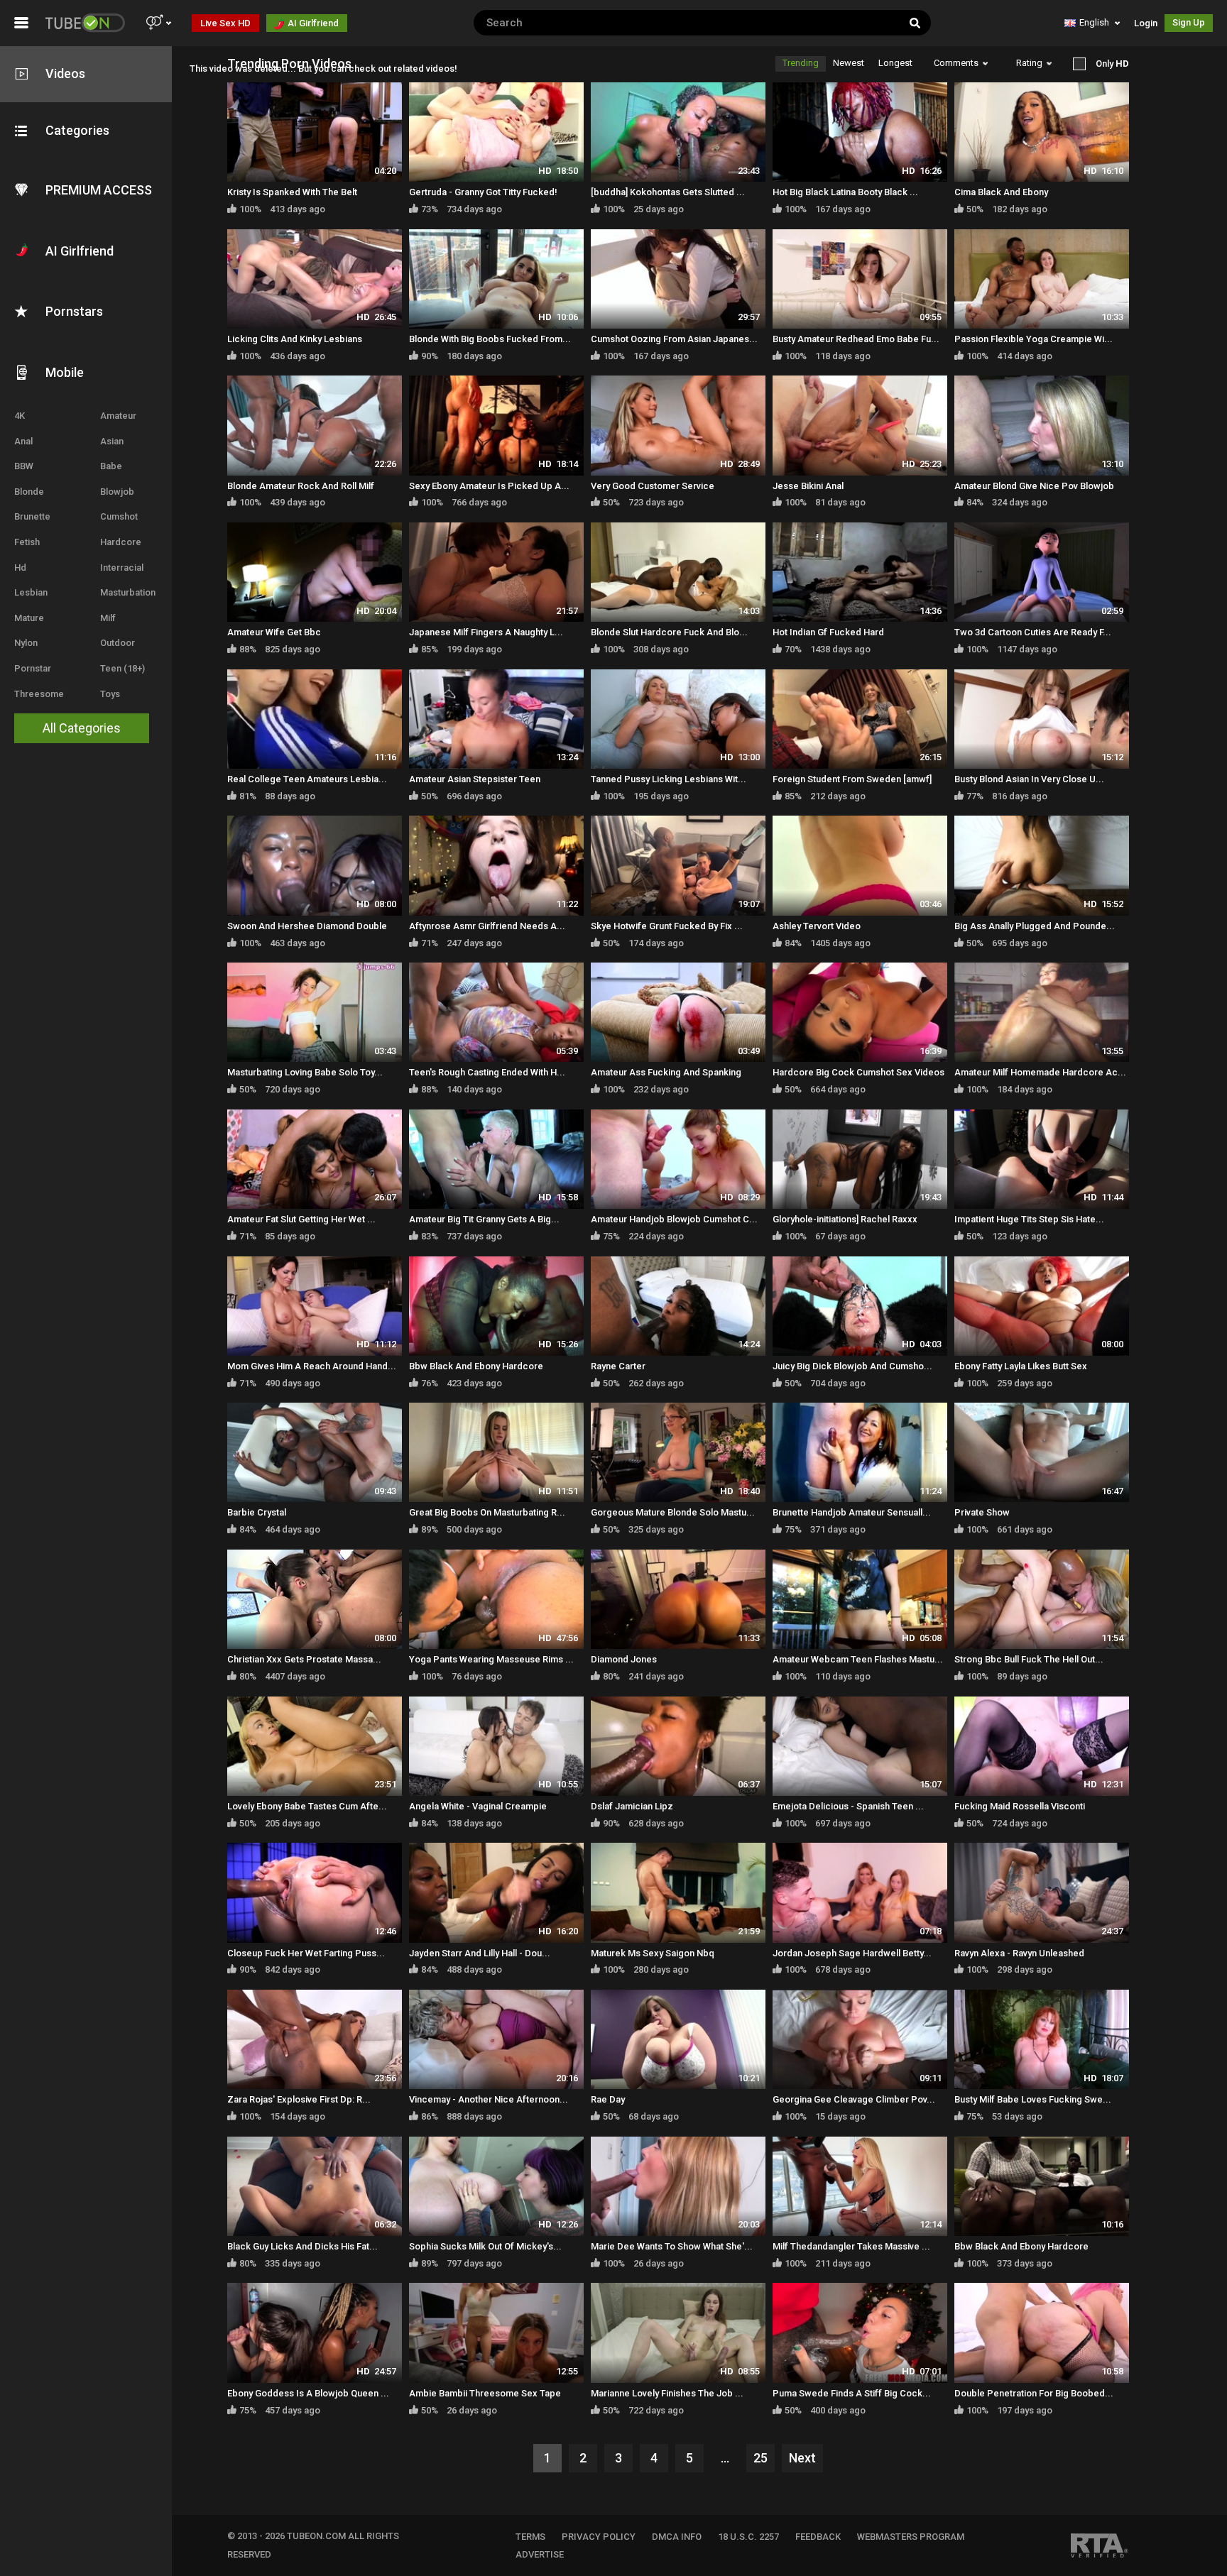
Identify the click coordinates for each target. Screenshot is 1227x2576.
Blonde (29, 492)
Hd (20, 568)
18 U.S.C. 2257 (748, 2537)
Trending (801, 63)
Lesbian (31, 592)
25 (760, 2458)
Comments (956, 63)
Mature (29, 618)
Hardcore (121, 542)
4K (20, 416)
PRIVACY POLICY (599, 2537)
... (725, 2458)
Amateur (118, 416)
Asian (112, 441)
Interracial (122, 568)
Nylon (26, 643)
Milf (108, 618)
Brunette (32, 516)
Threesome (39, 694)
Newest (849, 63)
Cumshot (119, 516)
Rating (1029, 63)
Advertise (540, 2554)
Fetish (27, 542)
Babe (111, 466)
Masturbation (128, 592)
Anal (23, 441)
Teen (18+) (122, 668)
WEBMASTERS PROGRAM (911, 2537)
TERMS (530, 2537)
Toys (110, 694)
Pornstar (33, 668)
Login (1146, 23)
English (1094, 22)
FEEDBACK (818, 2537)
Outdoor (118, 643)
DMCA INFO (677, 2537)
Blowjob (117, 492)
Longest (895, 63)
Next (802, 2458)
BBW (24, 466)
